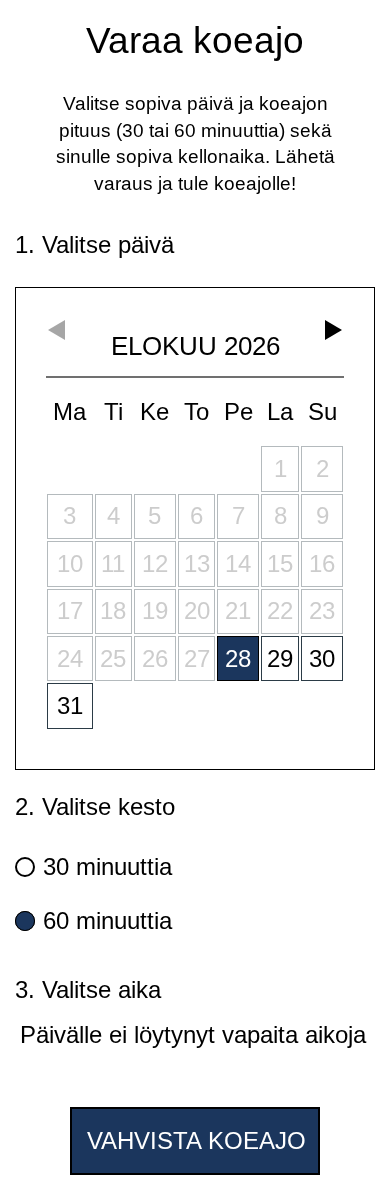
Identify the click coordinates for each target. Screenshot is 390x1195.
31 (70, 705)
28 (238, 658)
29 (280, 658)
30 (322, 658)
